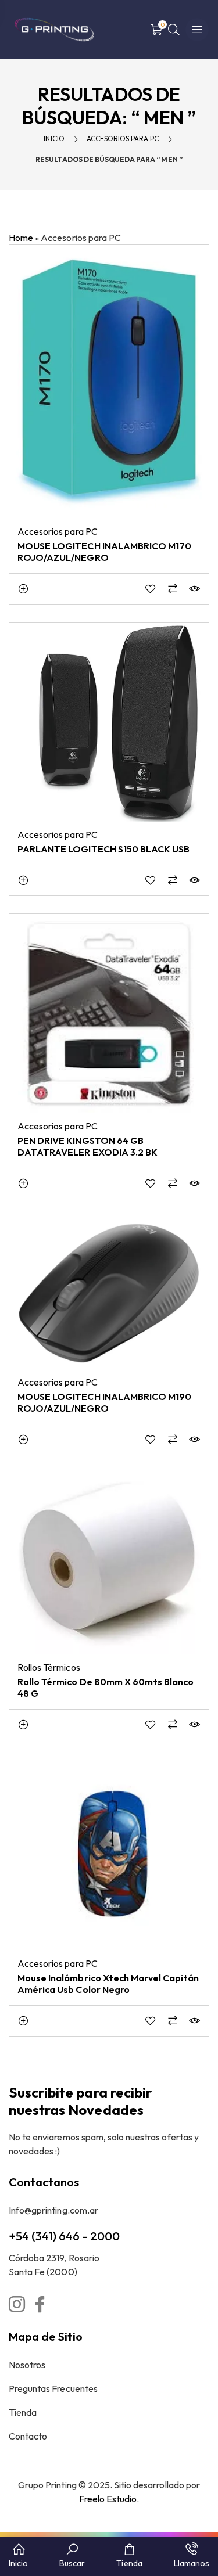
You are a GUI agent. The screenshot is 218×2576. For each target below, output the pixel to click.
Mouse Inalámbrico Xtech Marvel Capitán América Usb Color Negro (108, 1984)
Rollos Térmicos (49, 1667)
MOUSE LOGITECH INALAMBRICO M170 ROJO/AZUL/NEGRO (104, 552)
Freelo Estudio (108, 2499)
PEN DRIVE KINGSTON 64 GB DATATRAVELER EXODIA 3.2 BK (87, 1146)
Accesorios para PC (123, 138)
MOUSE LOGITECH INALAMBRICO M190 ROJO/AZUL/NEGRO (104, 1402)
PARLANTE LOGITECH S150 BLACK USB (103, 849)
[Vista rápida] (195, 589)
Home (21, 238)
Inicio (54, 138)
